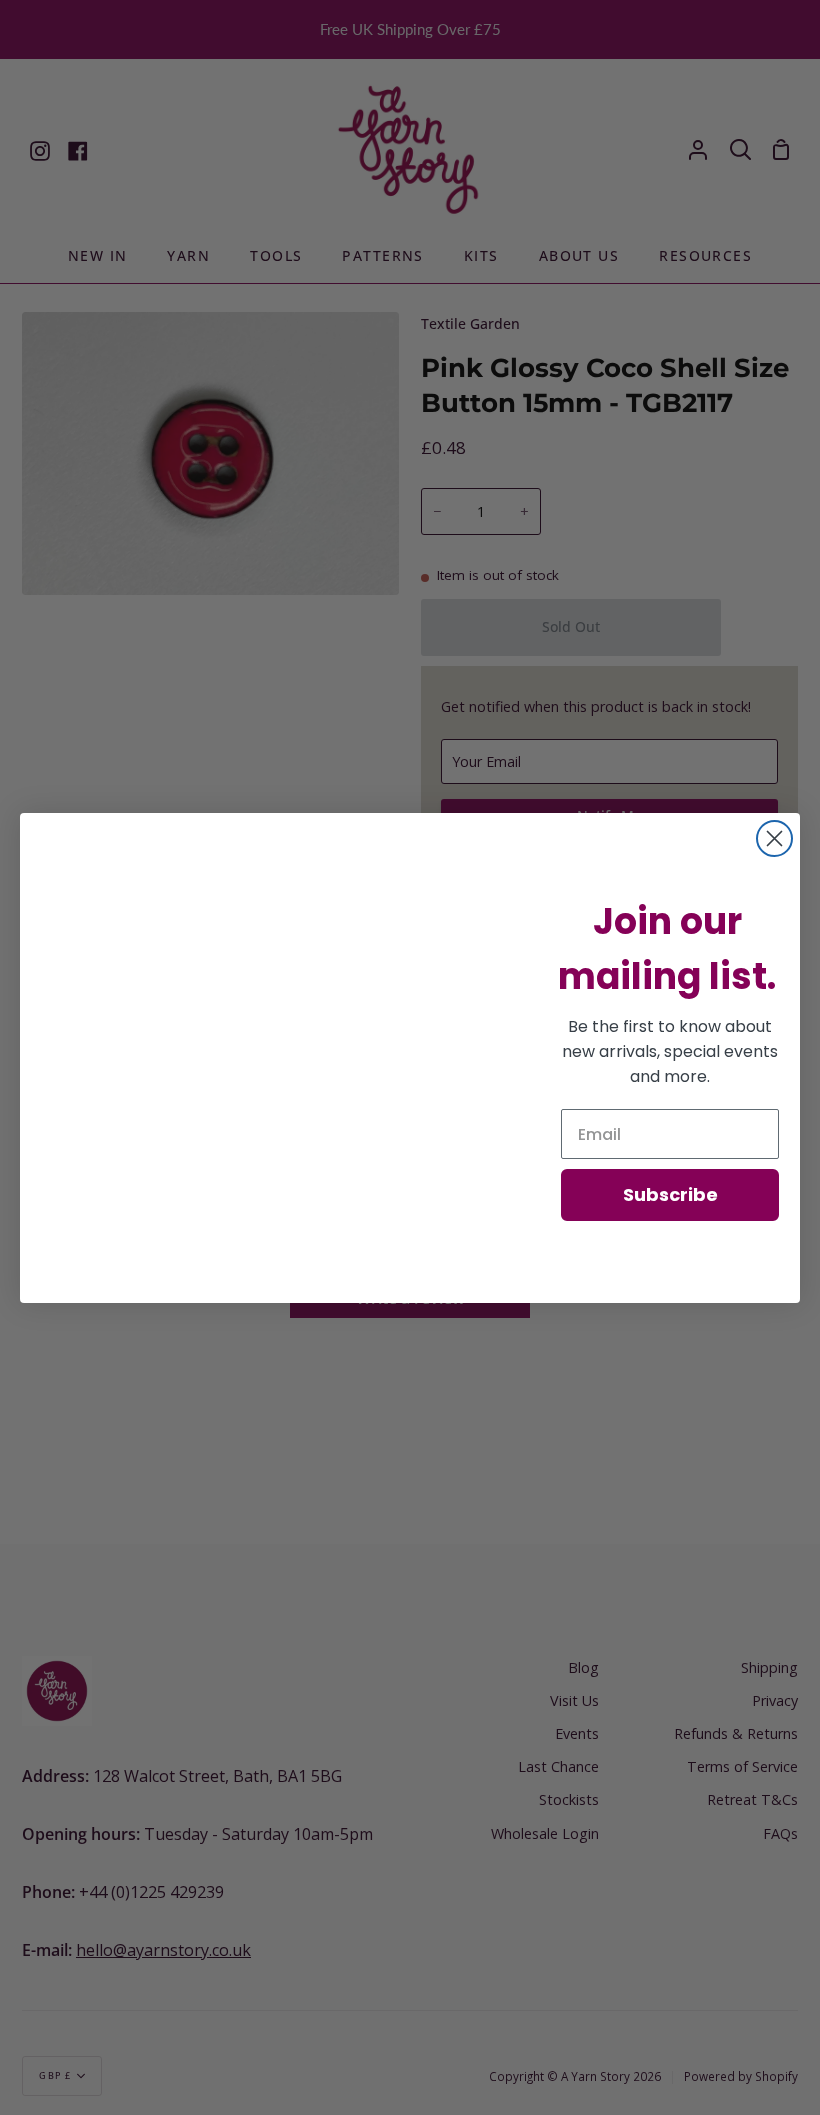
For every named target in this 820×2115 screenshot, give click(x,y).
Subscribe (670, 1194)
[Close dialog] (774, 838)
